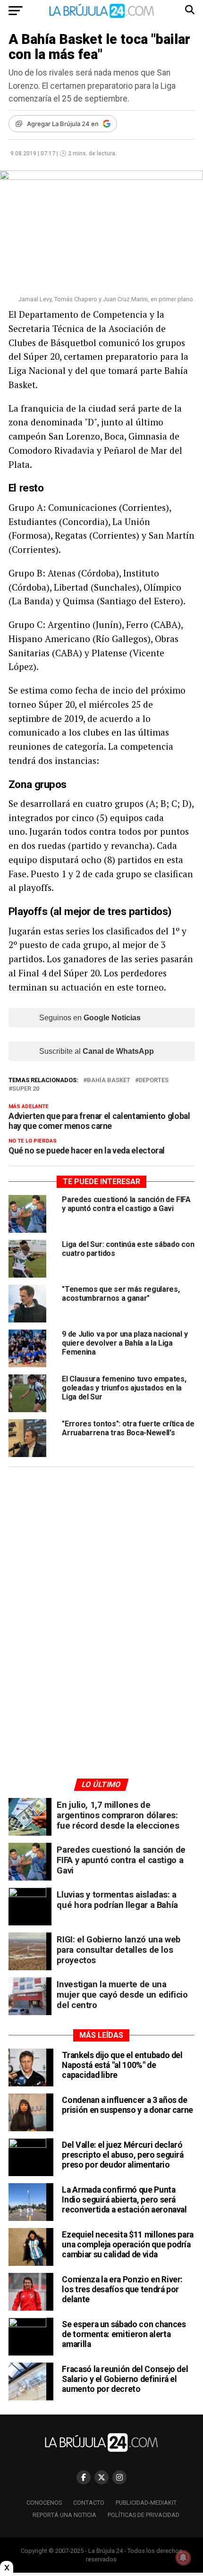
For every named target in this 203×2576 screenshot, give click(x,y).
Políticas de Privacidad (144, 2515)
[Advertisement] (101, 1564)
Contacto (89, 2503)
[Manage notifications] (183, 2558)
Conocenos (44, 2503)
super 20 (26, 1089)
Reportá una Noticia (64, 2515)
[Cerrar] (7, 2568)
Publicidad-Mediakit (146, 2503)
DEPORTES (154, 1080)
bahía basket (109, 1080)
